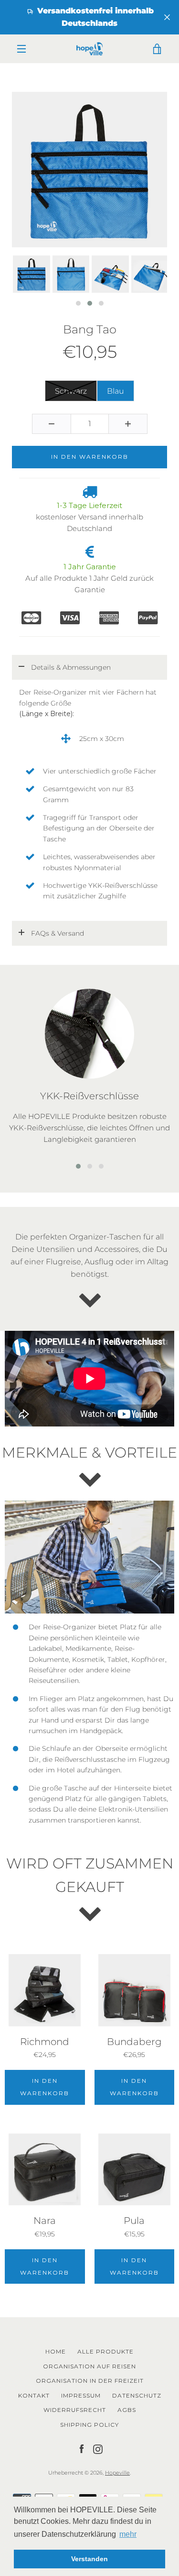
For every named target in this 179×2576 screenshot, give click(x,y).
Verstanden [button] (89, 2559)
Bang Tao (90, 330)
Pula (134, 2221)
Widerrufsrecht (75, 2410)
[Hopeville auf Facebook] (82, 2448)
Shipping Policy (89, 2425)
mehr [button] (128, 2534)
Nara (45, 2221)
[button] (78, 303)
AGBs (127, 2410)
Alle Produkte (105, 2351)
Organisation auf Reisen (89, 2366)
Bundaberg (134, 2042)
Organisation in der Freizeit (90, 2381)
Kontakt (34, 2395)
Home (56, 2351)
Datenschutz (137, 2395)
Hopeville (117, 2473)
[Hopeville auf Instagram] (98, 2448)
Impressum (81, 2395)
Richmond (45, 2042)
